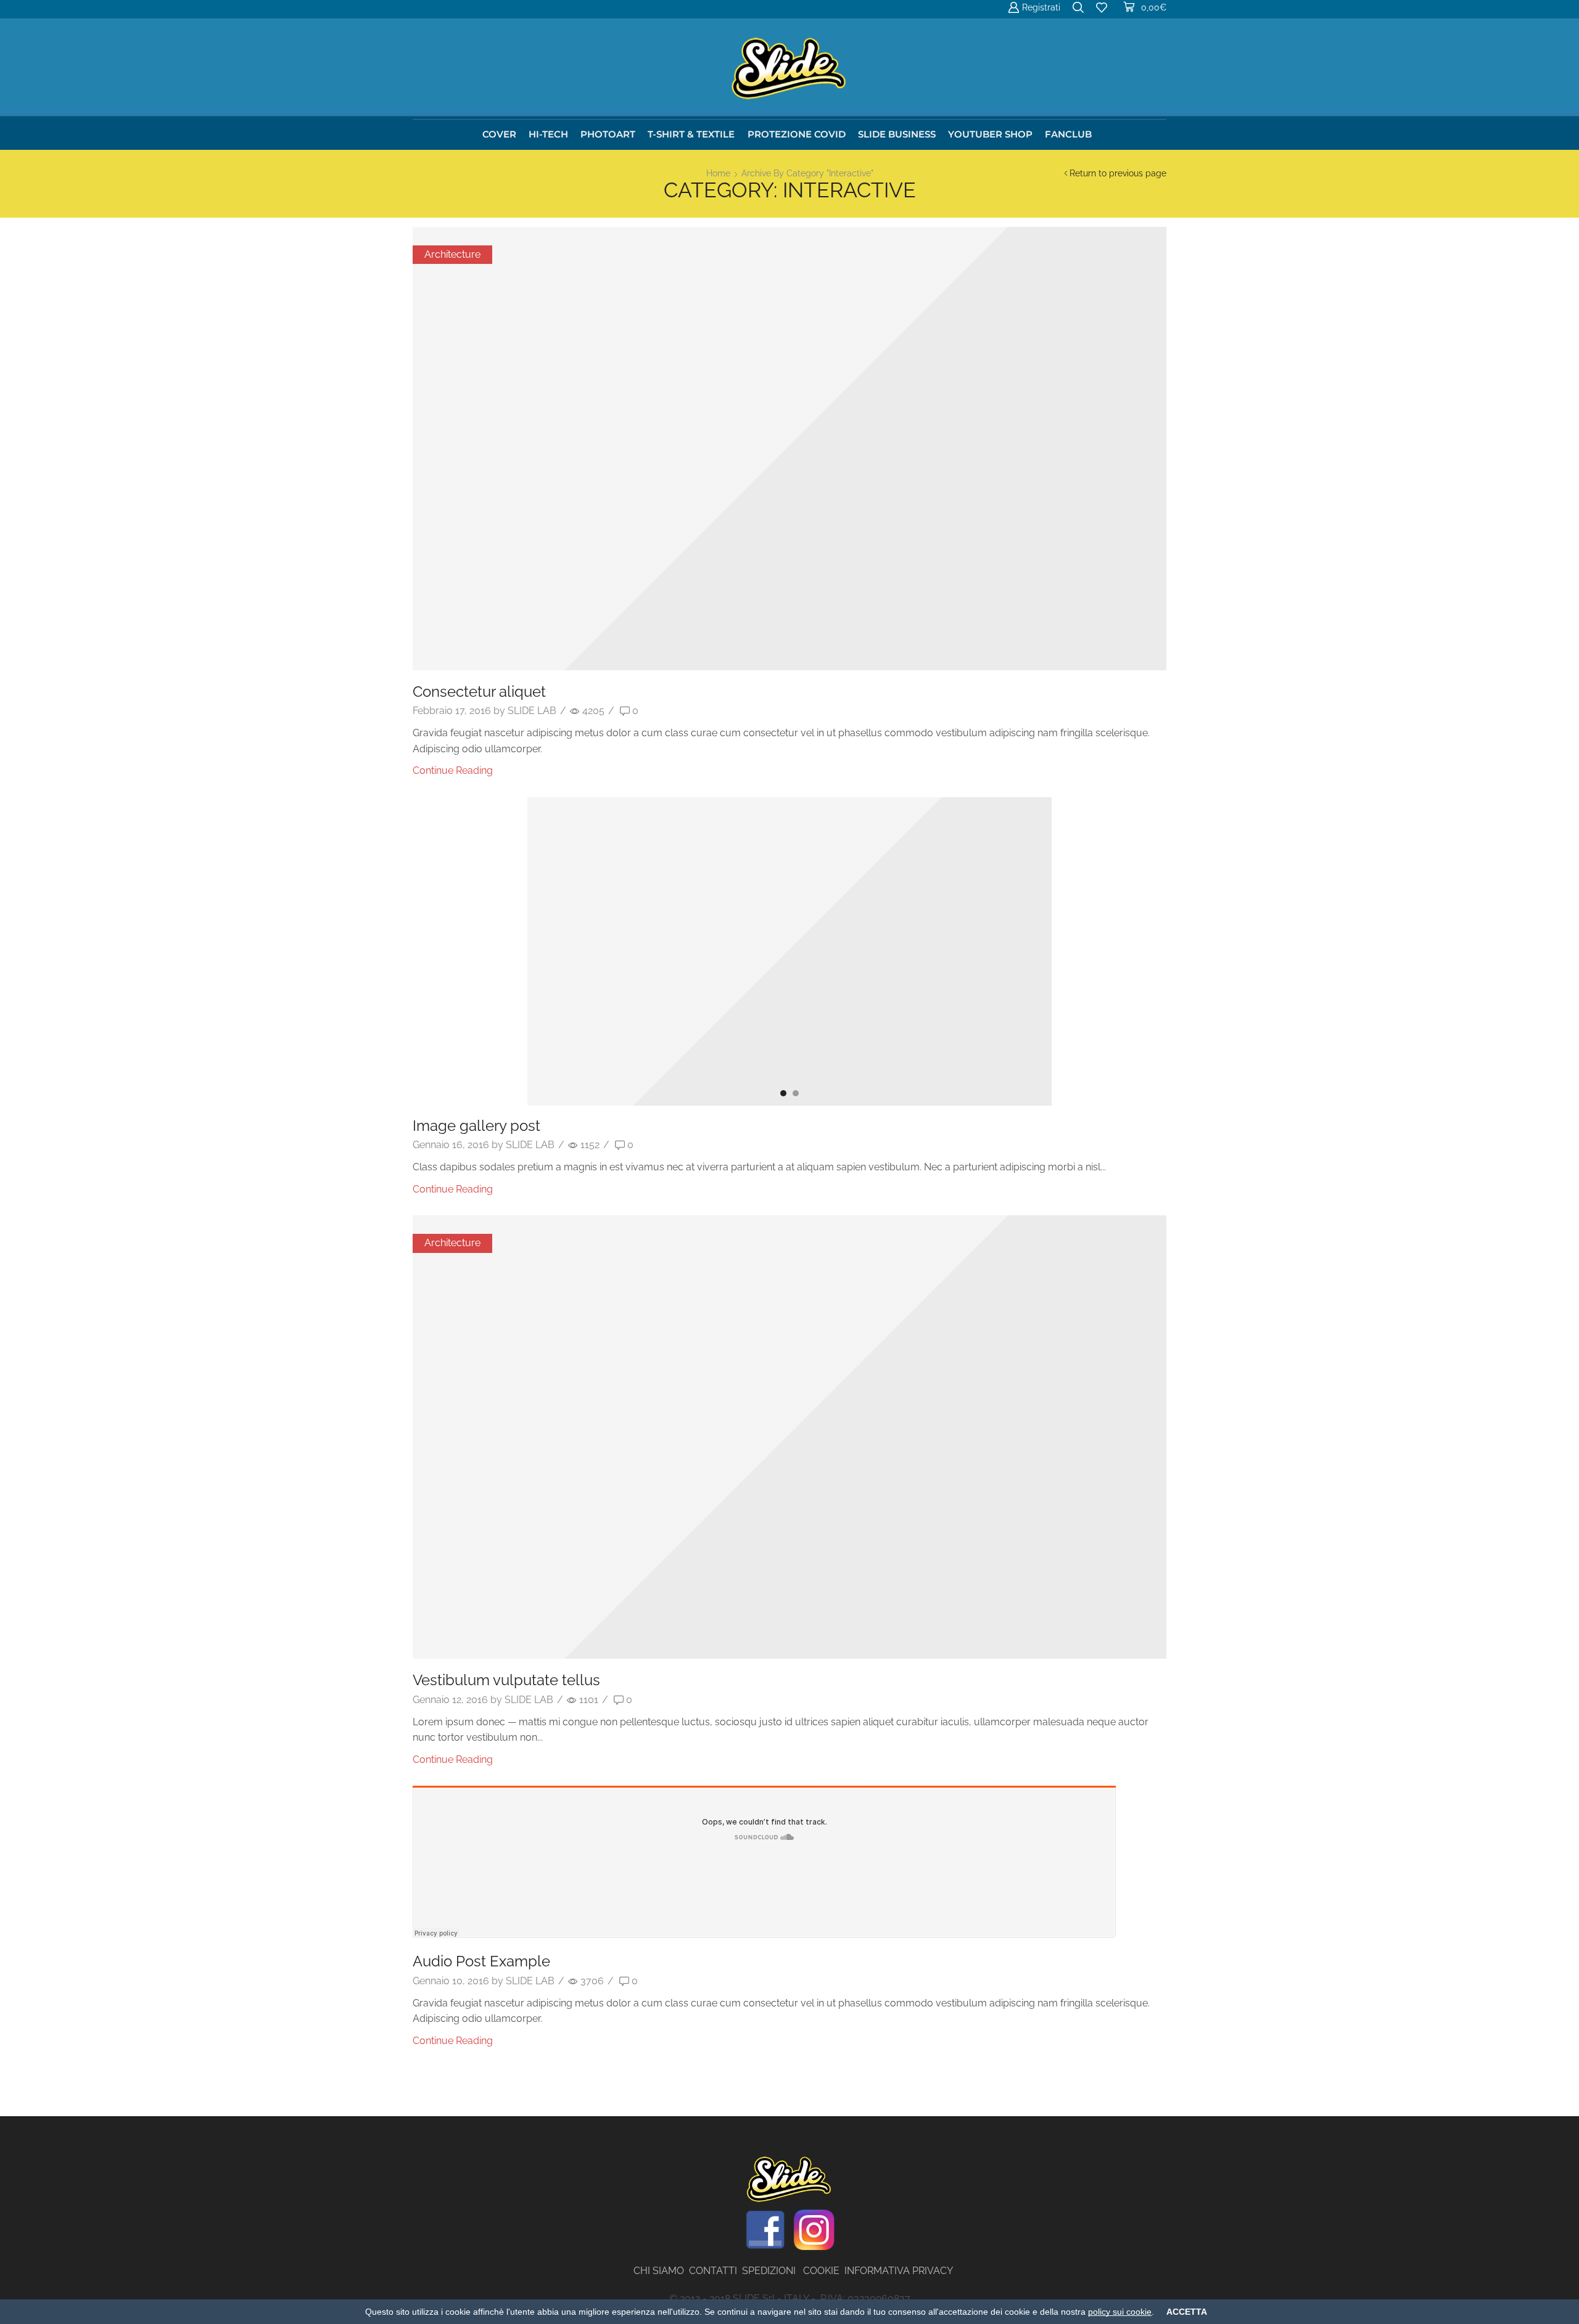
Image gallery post (476, 1126)
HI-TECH (548, 134)
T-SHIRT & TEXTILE (691, 134)
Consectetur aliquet (479, 692)
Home (718, 173)
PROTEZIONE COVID (797, 134)
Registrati (1041, 7)
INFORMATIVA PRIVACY (899, 2271)
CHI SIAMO (661, 2271)
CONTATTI (715, 2271)
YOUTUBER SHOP (990, 134)
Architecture (452, 254)
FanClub (1068, 134)
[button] (783, 1093)
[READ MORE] (789, 458)
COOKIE (821, 2271)
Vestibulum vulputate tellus (506, 1680)
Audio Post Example (481, 1961)
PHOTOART (608, 134)
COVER (499, 134)
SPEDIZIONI (773, 2271)
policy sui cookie (1120, 2312)
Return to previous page (1118, 173)
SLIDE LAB (532, 711)
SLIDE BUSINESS (897, 134)
